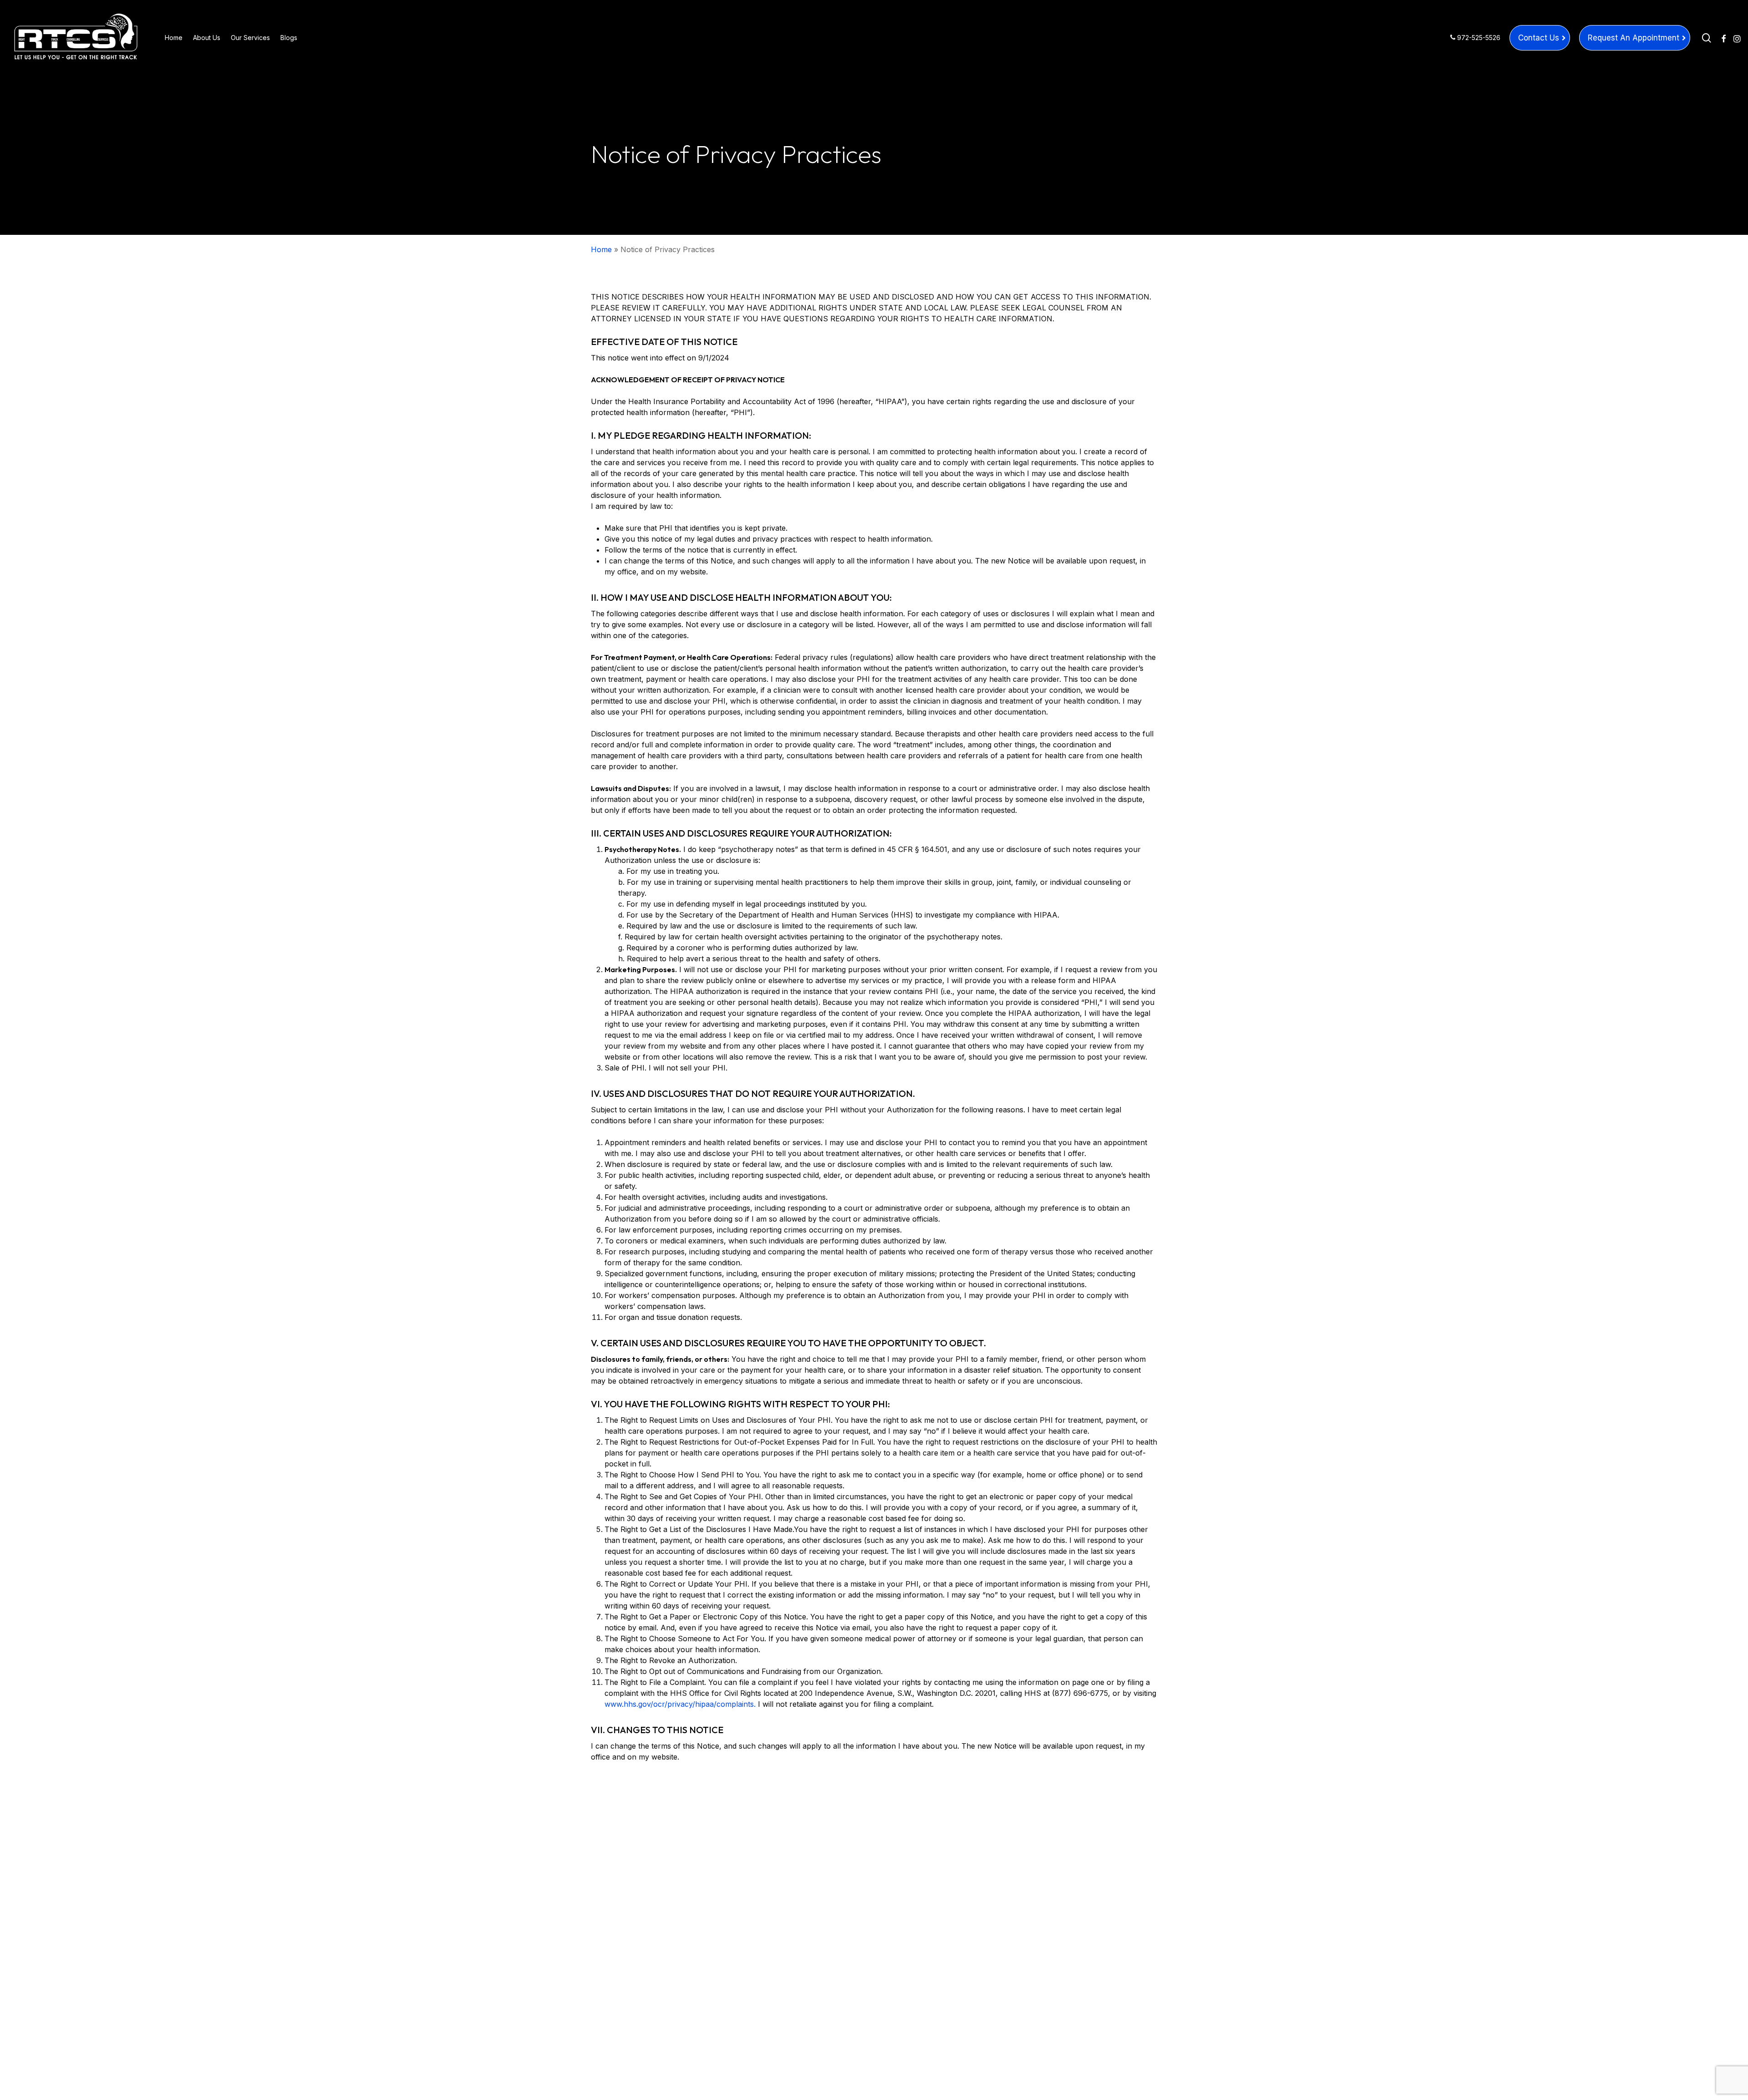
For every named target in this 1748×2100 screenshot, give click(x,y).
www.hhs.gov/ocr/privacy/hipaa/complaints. (680, 1704)
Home (601, 249)
